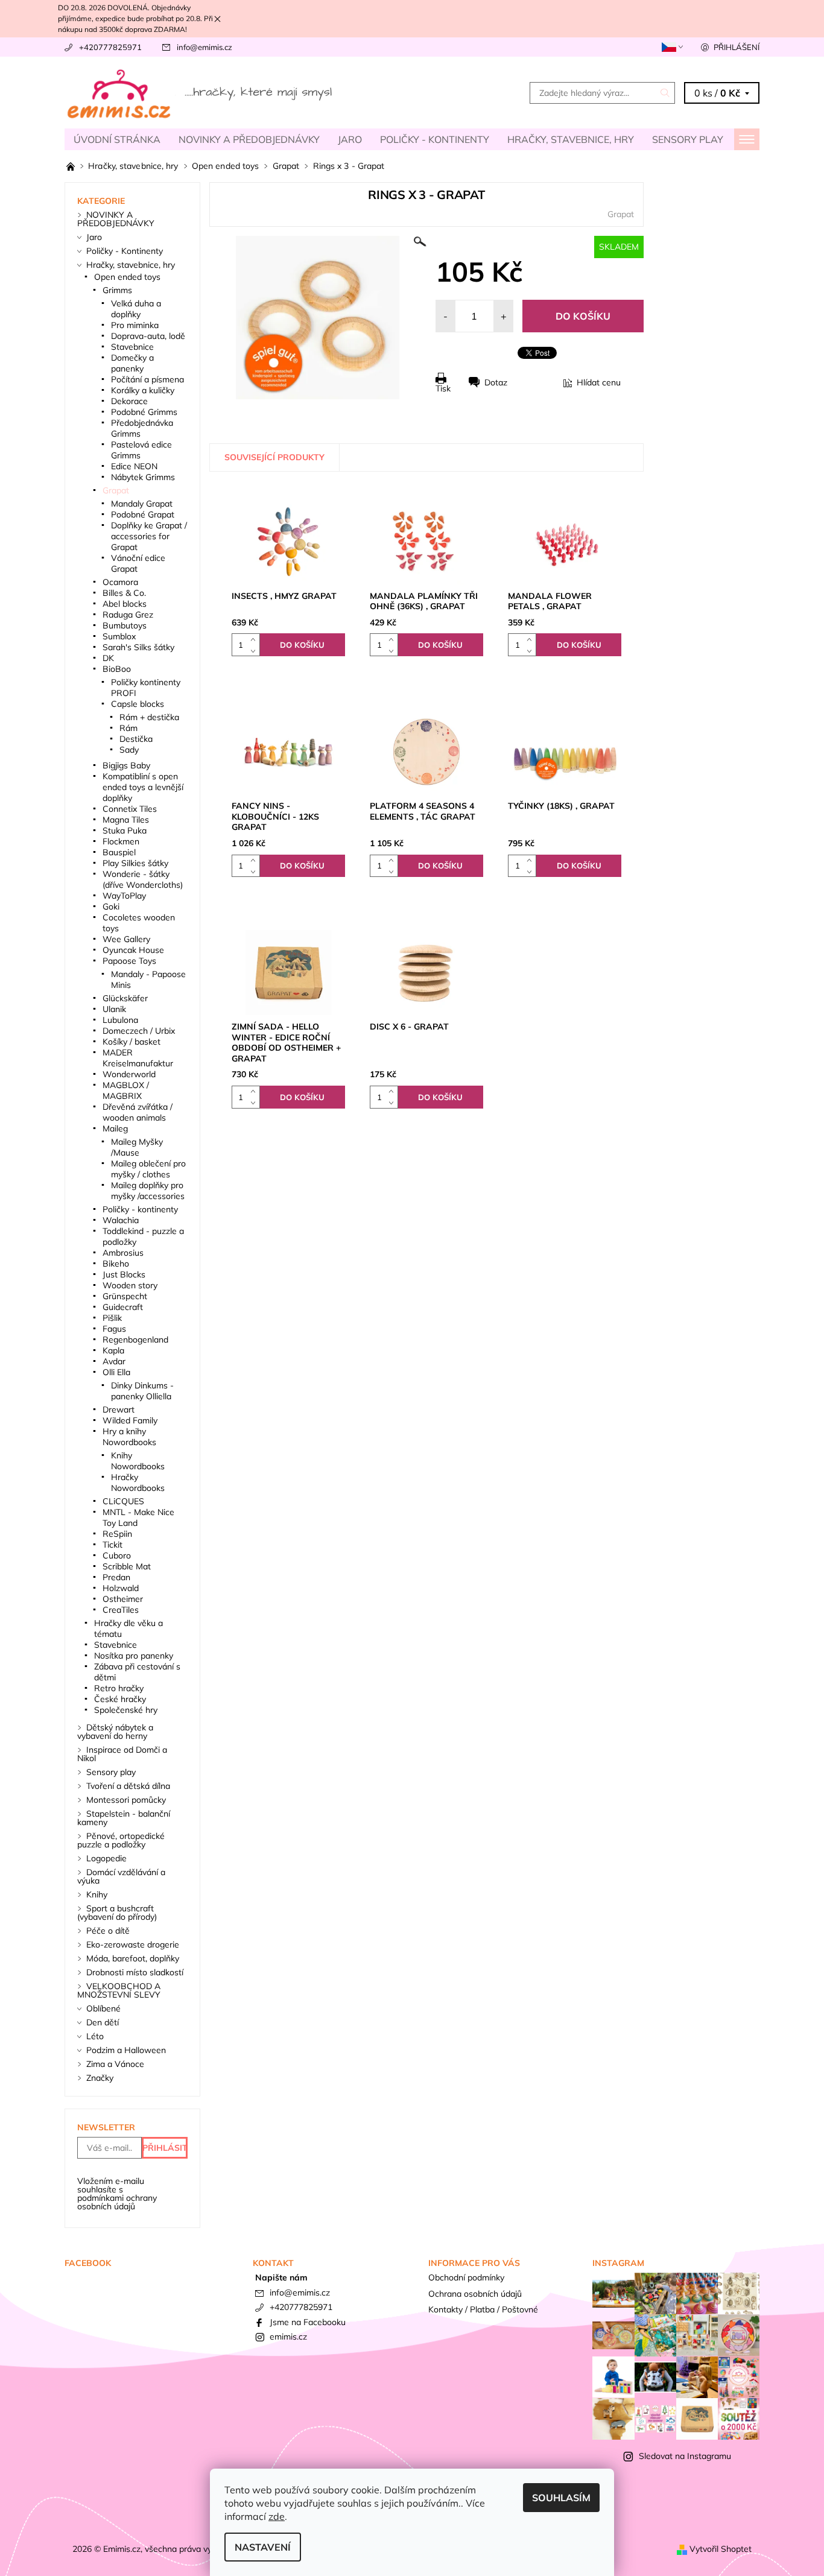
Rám (128, 728)
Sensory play (688, 139)
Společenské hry (126, 1710)
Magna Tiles (126, 820)
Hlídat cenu (599, 382)
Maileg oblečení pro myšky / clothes (148, 1169)
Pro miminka (135, 325)
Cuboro (117, 1555)
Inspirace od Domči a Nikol (122, 1754)
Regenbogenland (135, 1340)
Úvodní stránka (117, 139)
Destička (136, 739)
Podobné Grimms (144, 412)
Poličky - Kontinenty (435, 139)
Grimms (117, 290)
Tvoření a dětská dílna (128, 1786)
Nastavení (263, 2547)
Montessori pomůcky (126, 1800)
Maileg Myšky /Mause (137, 1147)
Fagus (114, 1329)
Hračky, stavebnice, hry (571, 139)
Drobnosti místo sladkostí (135, 1972)
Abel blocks (125, 604)
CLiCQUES (123, 1501)
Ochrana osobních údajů (475, 2294)
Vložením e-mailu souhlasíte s (117, 2194)
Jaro (350, 139)
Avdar (114, 1361)
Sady (129, 750)
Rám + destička (149, 717)
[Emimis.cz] (201, 92)
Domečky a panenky (132, 363)
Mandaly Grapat (142, 504)
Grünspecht (125, 1296)
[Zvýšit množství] (255, 639)
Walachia (121, 1220)
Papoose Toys (129, 961)
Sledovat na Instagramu (685, 2456)
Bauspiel (119, 852)
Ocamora (120, 582)
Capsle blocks (138, 704)
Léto (95, 2036)
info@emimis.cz (204, 47)
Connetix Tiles (130, 809)
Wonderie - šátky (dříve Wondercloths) (143, 879)
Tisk (443, 388)
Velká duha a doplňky (136, 309)
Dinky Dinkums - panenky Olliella (142, 1391)
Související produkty (274, 457)
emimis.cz (288, 2337)
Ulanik (114, 1009)
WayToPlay (124, 896)
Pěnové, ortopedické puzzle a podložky (121, 1840)
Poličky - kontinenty (140, 1209)
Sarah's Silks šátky (138, 647)
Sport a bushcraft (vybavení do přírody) (117, 1913)
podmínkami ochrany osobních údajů (117, 2202)
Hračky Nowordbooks (138, 1483)
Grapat (621, 214)
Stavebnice (132, 347)
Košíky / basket (132, 1042)
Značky (100, 2078)
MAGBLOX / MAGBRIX (126, 1090)
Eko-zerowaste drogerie (133, 1945)
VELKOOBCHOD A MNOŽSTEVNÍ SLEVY (119, 1990)
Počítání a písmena (147, 379)
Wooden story (130, 1285)
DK (108, 658)
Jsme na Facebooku (308, 2322)
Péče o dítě (108, 1931)
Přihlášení (737, 47)
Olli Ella (116, 1372)
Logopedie (106, 1858)
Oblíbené (103, 2008)
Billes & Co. (124, 593)
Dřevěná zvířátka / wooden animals (138, 1112)
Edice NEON (134, 466)
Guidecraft (123, 1307)
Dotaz (496, 382)
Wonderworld (129, 1074)
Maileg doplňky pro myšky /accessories (148, 1191)
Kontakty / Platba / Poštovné (483, 2309)
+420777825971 (110, 47)
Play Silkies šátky (135, 863)
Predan (116, 1577)
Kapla (113, 1350)
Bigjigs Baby (126, 765)
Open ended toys (127, 277)
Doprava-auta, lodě (148, 336)
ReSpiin (117, 1534)
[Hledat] (665, 93)
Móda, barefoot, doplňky (133, 1958)
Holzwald (121, 1588)
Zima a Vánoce (115, 2064)
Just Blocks (124, 1274)
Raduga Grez (128, 615)
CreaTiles (121, 1610)
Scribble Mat (127, 1566)
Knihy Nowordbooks (138, 1461)
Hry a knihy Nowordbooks (129, 1437)
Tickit (113, 1545)
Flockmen (121, 841)
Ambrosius (123, 1253)
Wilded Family (130, 1420)
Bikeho (116, 1264)
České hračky (120, 1699)
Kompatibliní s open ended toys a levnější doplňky (143, 787)
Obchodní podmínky (466, 2277)
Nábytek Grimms (143, 477)
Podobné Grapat (143, 514)
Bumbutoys (125, 625)
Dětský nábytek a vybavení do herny (115, 1732)
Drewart (119, 1410)
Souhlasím (561, 2498)
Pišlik (112, 1318)
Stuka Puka (125, 831)
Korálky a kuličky (143, 390)
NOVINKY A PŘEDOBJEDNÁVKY (249, 139)
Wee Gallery (126, 939)
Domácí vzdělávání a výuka (121, 1876)
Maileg (115, 1128)
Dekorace (129, 401)
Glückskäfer (125, 998)
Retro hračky (119, 1688)
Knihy (97, 1894)
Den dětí (103, 2022)
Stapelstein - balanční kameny (124, 1818)
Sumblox (119, 636)
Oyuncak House (133, 950)
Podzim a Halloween (126, 2050)
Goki (111, 907)
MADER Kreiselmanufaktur (138, 1058)
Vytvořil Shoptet (721, 2549)
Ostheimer (123, 1599)
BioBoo (117, 669)
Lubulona (120, 1020)
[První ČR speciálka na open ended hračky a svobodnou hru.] (72, 166)
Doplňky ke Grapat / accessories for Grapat (149, 536)
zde (277, 2516)
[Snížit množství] (255, 650)
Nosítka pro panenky (134, 1656)
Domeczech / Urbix (139, 1031)
